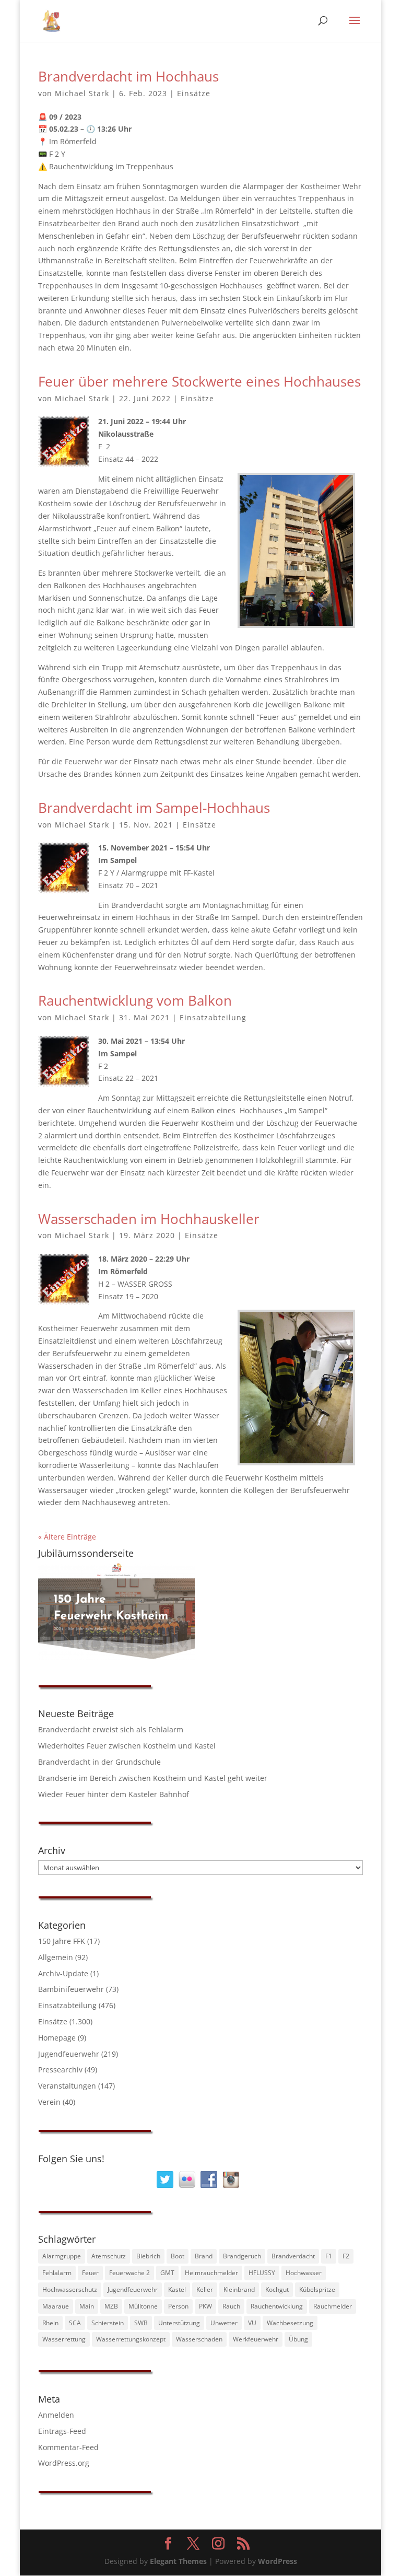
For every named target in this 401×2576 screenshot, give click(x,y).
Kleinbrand (239, 2289)
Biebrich (148, 2256)
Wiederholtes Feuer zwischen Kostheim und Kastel (127, 1746)
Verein (49, 2102)
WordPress (278, 2561)
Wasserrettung (64, 2339)
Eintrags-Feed (62, 2431)
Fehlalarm (57, 2273)
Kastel (177, 2289)
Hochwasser (304, 2273)
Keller (205, 2289)
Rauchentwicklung (277, 2306)
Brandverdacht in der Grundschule (99, 1762)
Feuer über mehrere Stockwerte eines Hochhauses (199, 381)
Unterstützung (179, 2323)
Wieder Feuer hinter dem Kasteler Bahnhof (114, 1794)
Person (178, 2306)
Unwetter (224, 2323)
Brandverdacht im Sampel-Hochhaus (154, 808)
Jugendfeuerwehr (69, 2054)
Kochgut (277, 2289)
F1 (329, 2256)
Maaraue (56, 2306)
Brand (204, 2256)
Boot (178, 2256)
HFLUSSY (262, 2273)
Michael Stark (82, 93)
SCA (75, 2323)
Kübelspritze (317, 2289)
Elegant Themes (178, 2561)
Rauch (231, 2306)
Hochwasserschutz (70, 2289)
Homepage (57, 2038)
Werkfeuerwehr (256, 2339)
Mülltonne (143, 2306)
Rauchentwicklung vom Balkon (135, 1000)
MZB (111, 2306)
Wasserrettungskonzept (131, 2339)
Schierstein (108, 2323)
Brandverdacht (293, 2256)
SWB (141, 2323)
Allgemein (56, 1957)
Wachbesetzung (290, 2323)
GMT (167, 2273)
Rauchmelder (333, 2306)
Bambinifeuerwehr (71, 1989)
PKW (205, 2306)
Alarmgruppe (62, 2256)
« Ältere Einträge (67, 1537)
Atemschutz (109, 2256)
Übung (298, 2339)
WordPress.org (64, 2463)
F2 (346, 2256)
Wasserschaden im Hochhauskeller (149, 1219)
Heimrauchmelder (211, 2273)
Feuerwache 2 (129, 2273)
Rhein (50, 2323)
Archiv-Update (63, 1973)
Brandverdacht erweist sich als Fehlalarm (111, 1729)
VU (252, 2323)
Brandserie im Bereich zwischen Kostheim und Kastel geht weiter (153, 1778)
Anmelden (56, 2415)
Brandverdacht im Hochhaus (128, 76)
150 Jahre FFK (62, 1941)
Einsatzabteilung (213, 1017)
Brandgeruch (242, 2256)
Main (87, 2306)
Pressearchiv (60, 2070)
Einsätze (194, 93)
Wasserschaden (199, 2339)
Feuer (90, 2273)
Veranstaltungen (67, 2086)
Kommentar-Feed (68, 2447)
